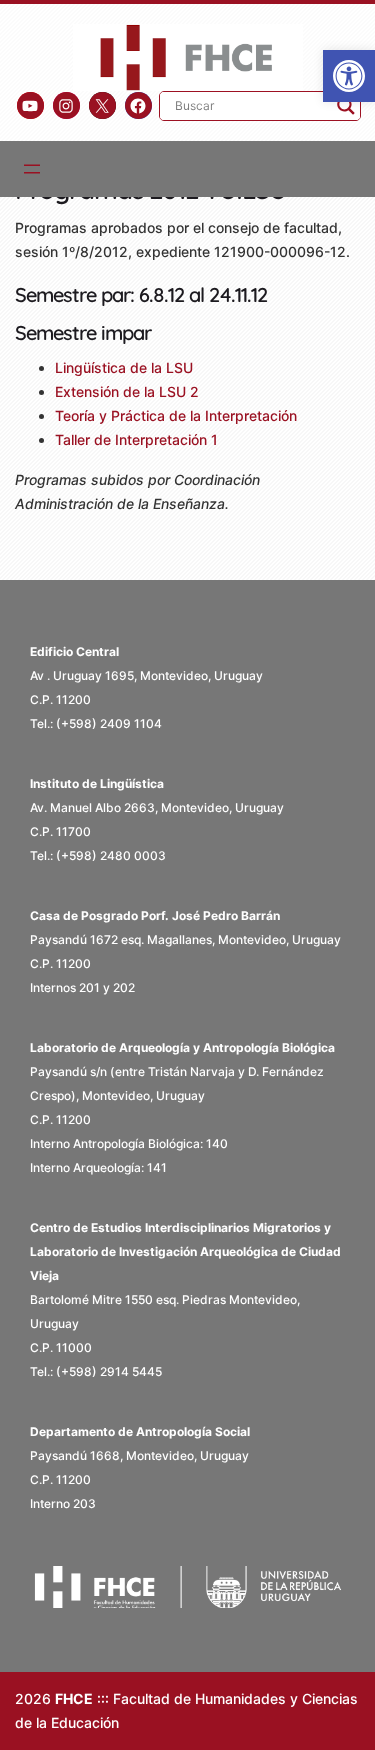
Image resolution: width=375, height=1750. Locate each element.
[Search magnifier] (346, 106)
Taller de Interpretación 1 (138, 439)
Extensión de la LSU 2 (129, 391)
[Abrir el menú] (32, 169)
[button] (349, 76)
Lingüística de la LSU (126, 367)
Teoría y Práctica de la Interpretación (178, 415)
